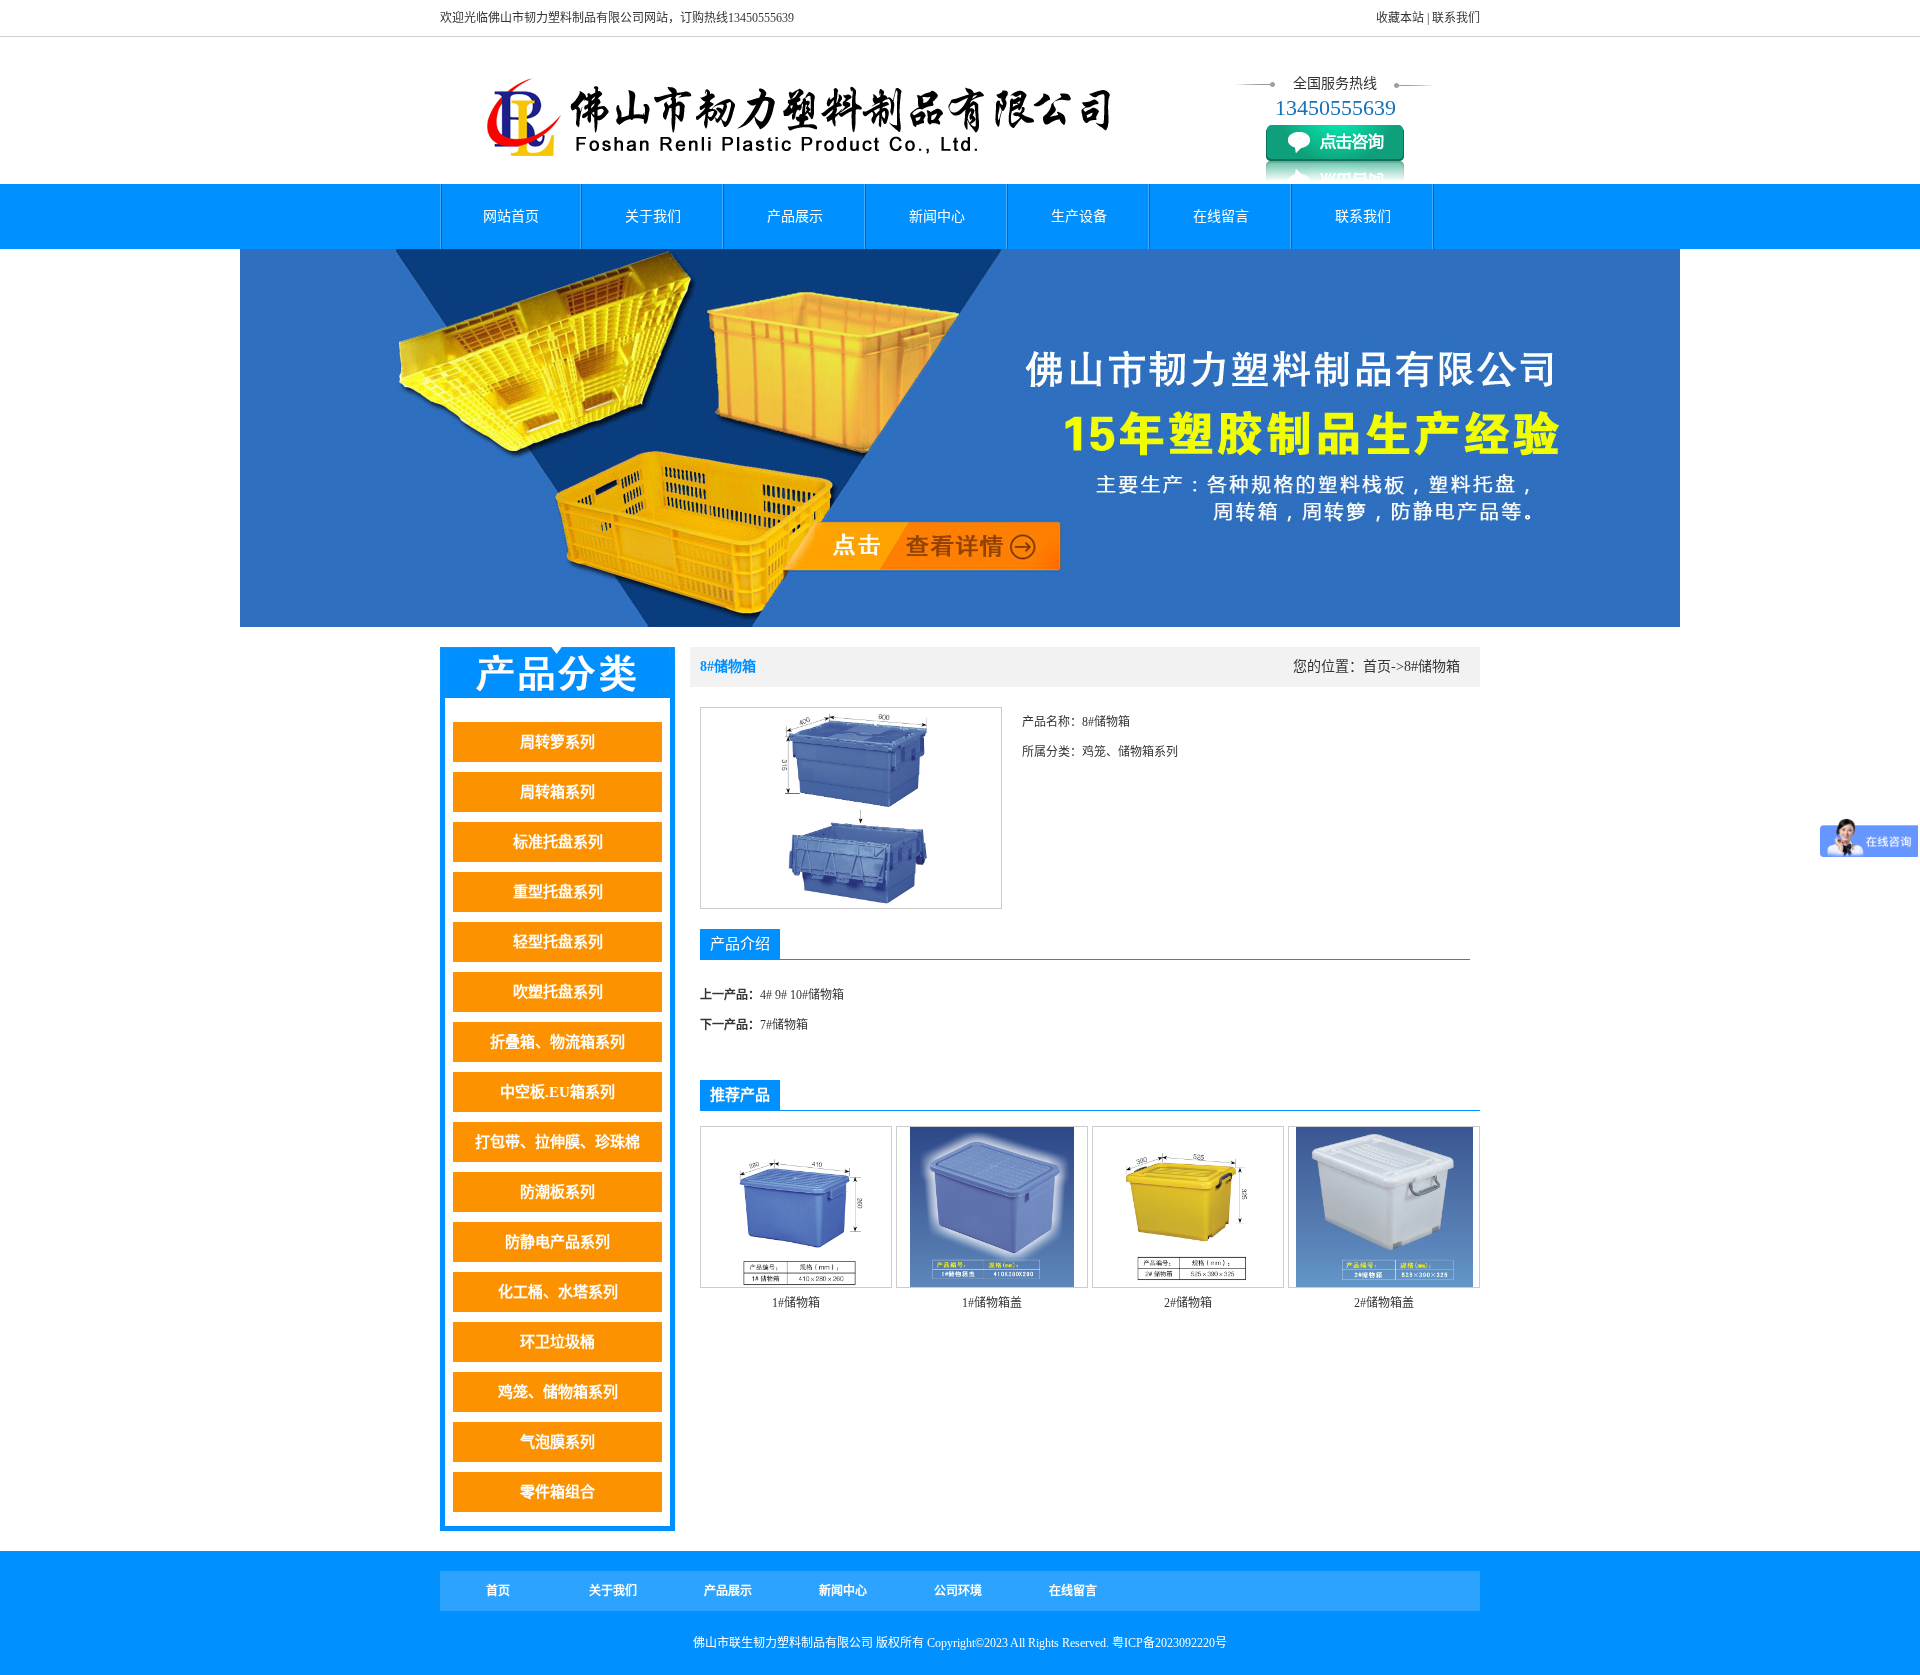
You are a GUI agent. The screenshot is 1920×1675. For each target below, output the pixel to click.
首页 (1377, 666)
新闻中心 (937, 216)
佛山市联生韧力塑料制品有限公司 (783, 1643)
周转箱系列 (557, 792)
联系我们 (1456, 18)
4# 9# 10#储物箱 (802, 995)
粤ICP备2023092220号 (1169, 1643)
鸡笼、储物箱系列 (558, 1392)
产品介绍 (740, 944)
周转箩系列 (557, 742)
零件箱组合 (557, 1492)
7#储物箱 (784, 1025)
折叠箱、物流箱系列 (557, 1042)
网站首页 (511, 216)
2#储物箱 (1188, 1303)
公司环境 (958, 1591)
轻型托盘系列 (558, 942)
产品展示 (795, 216)
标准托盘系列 (558, 842)
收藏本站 (1400, 18)
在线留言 (1221, 216)
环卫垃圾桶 (557, 1342)
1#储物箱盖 (992, 1303)
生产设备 (1079, 216)
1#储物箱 (796, 1303)
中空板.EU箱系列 (557, 1092)
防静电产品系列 (557, 1242)
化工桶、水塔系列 (558, 1292)
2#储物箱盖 (1384, 1303)
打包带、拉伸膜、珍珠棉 (557, 1142)
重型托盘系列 (558, 892)
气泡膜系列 (557, 1442)
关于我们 (653, 216)
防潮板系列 (557, 1192)
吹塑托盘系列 (558, 992)
